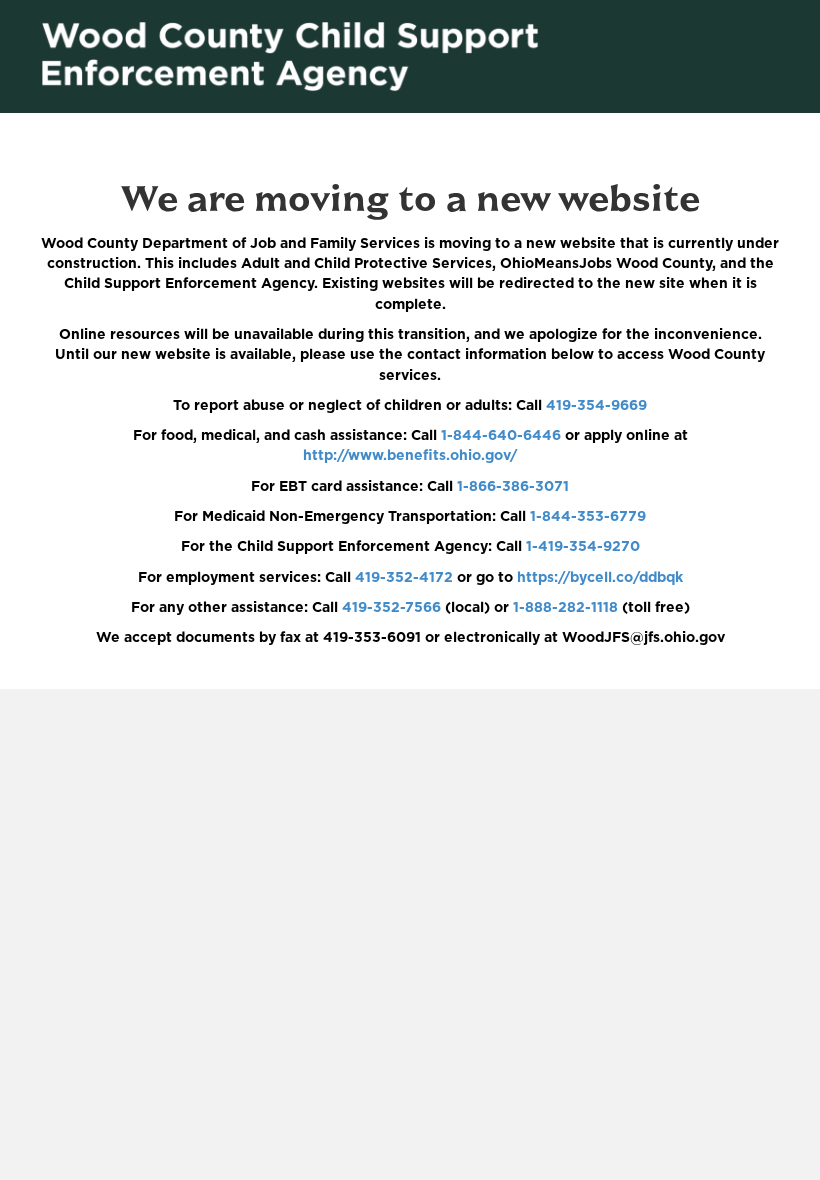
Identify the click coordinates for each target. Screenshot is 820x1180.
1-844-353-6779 (588, 517)
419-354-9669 (596, 406)
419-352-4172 (404, 578)
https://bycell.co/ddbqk (600, 578)
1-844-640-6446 (501, 436)
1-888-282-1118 (565, 608)
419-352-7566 (391, 608)
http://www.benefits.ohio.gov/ (410, 456)
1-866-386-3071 (513, 487)
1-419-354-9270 (583, 547)
